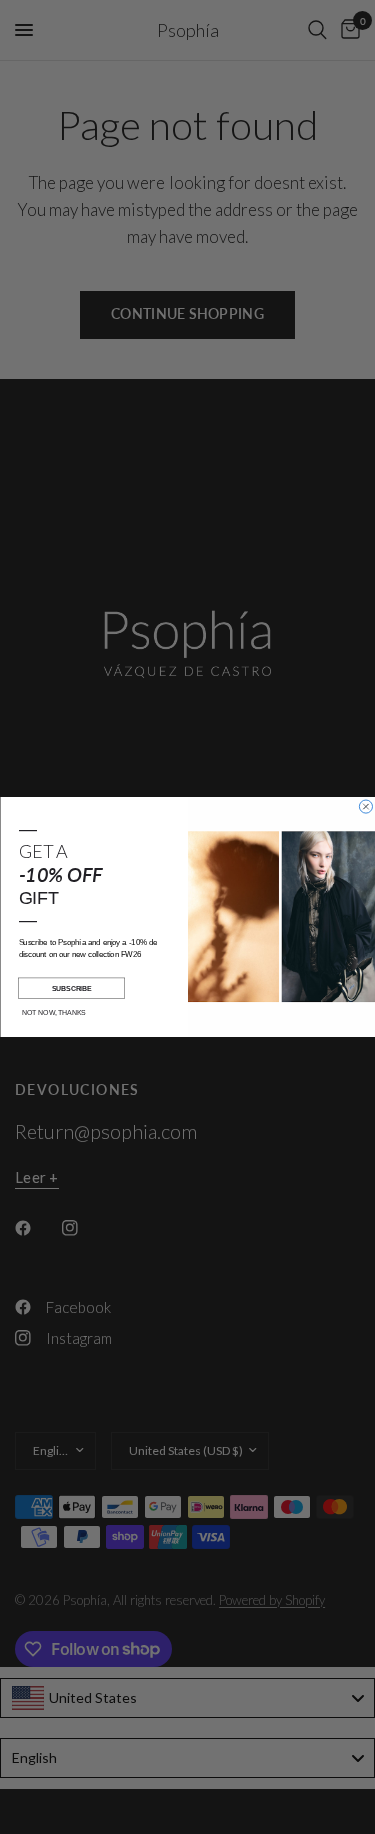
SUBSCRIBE (71, 988)
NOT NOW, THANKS (53, 1012)
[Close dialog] (365, 806)
